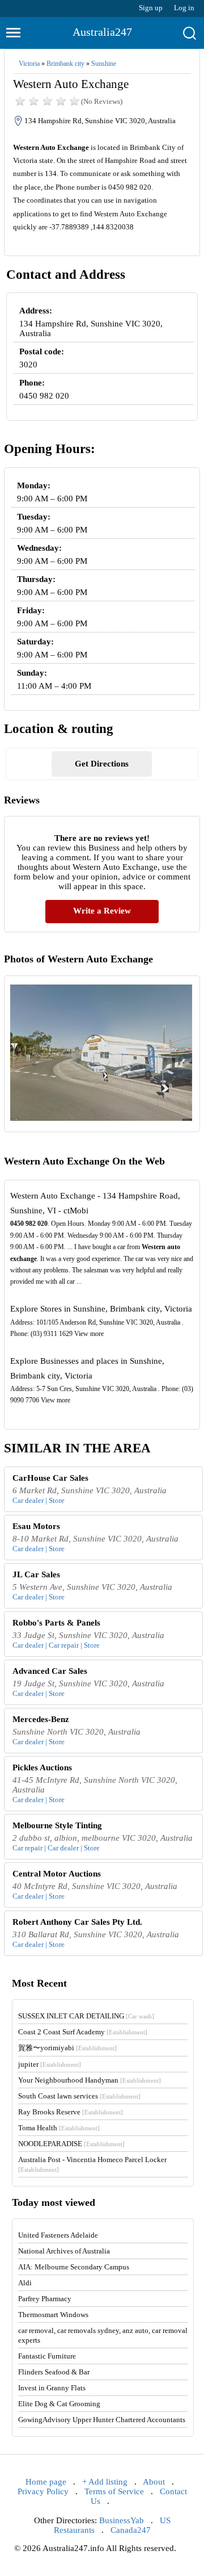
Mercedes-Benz (41, 1719)
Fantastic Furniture (47, 2356)
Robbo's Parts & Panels (56, 1623)
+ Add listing (105, 2482)
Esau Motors (36, 1526)
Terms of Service (114, 2491)
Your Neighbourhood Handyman (90, 2080)
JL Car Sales (36, 1574)
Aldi (25, 2283)
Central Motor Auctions (57, 1874)
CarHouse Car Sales (50, 1478)
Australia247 (102, 32)
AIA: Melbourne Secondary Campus (74, 2267)
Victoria (29, 64)
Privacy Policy (43, 2491)
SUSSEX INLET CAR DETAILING (86, 2016)
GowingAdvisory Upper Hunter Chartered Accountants (102, 2420)
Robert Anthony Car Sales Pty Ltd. (77, 1922)
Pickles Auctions (42, 1767)
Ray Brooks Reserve (71, 2112)
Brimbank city (65, 64)
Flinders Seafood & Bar (54, 2372)
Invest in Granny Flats (52, 2388)
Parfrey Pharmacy (45, 2299)
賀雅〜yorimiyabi (67, 2048)
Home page (46, 2482)
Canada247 (131, 2530)
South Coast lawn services (79, 2096)
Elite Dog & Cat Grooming (59, 2404)
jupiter (50, 2064)
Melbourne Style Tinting (57, 1825)
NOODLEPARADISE (71, 2144)
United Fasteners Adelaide (58, 2235)
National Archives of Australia (64, 2251)
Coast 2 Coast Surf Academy (83, 2032)
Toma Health (59, 2128)
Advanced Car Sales (50, 1671)
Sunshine (104, 64)
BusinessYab (122, 2520)
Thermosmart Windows (53, 2315)
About (154, 2482)
